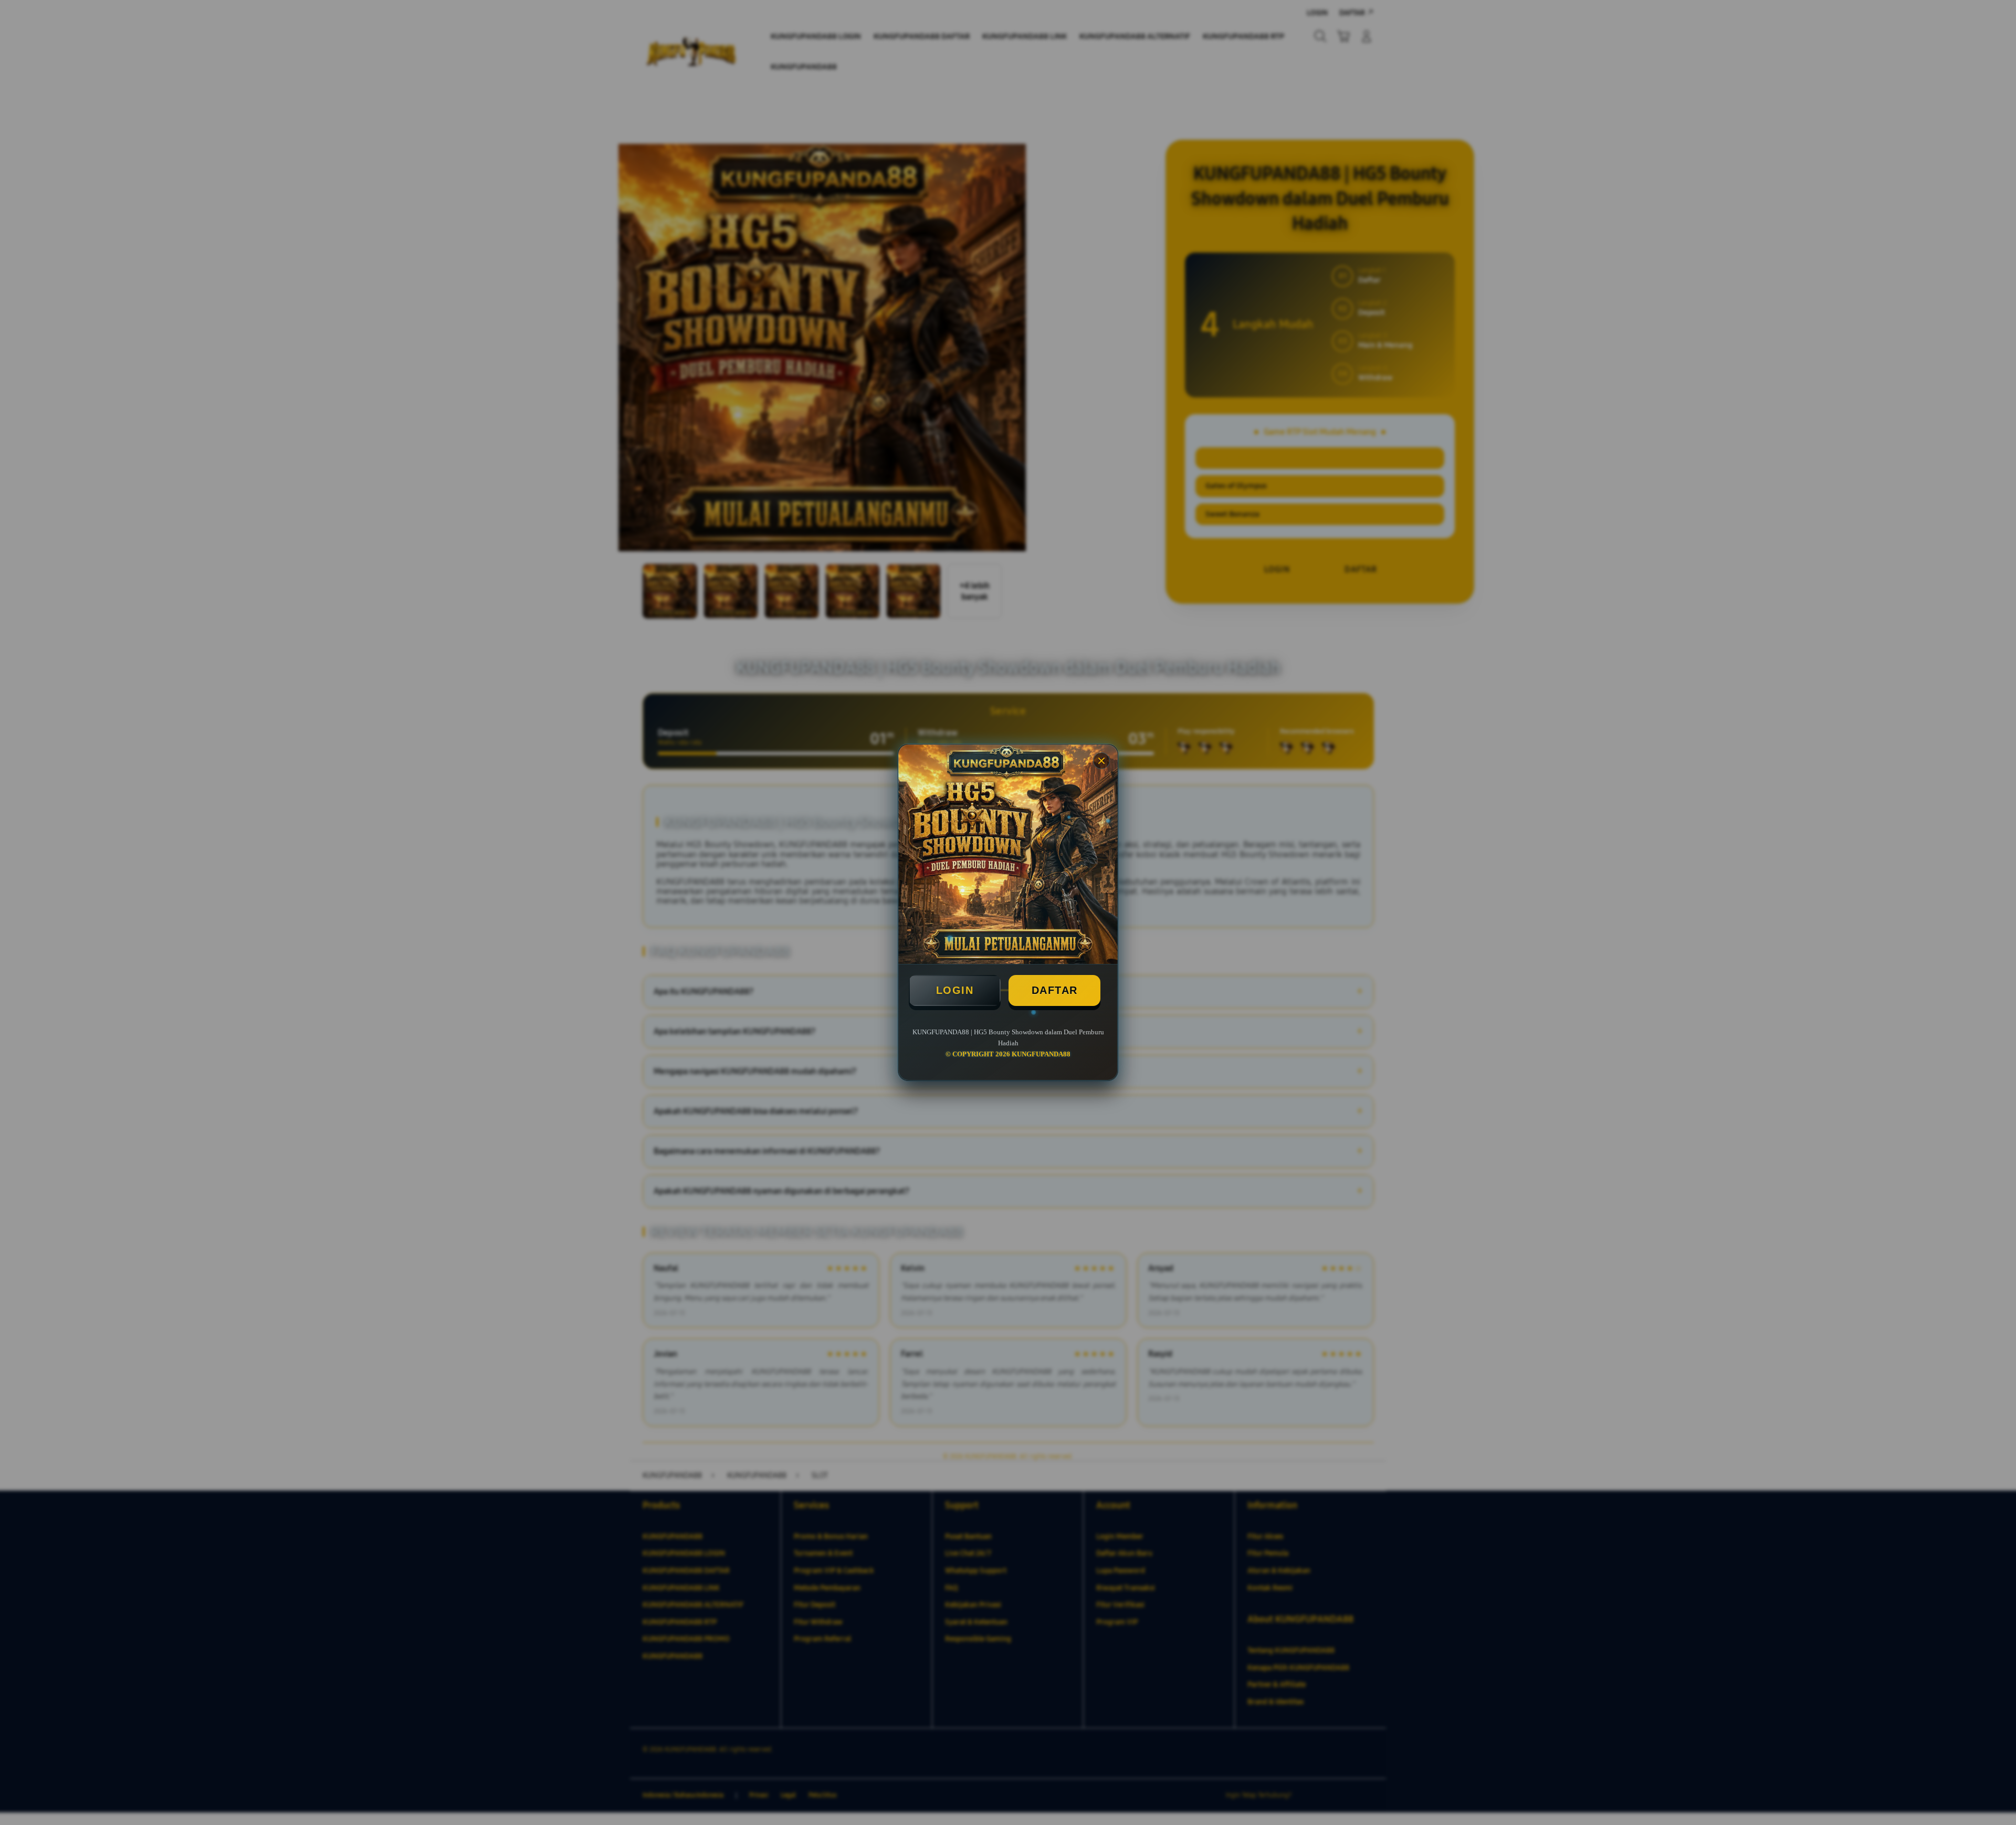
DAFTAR (1055, 990)
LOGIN (955, 990)
